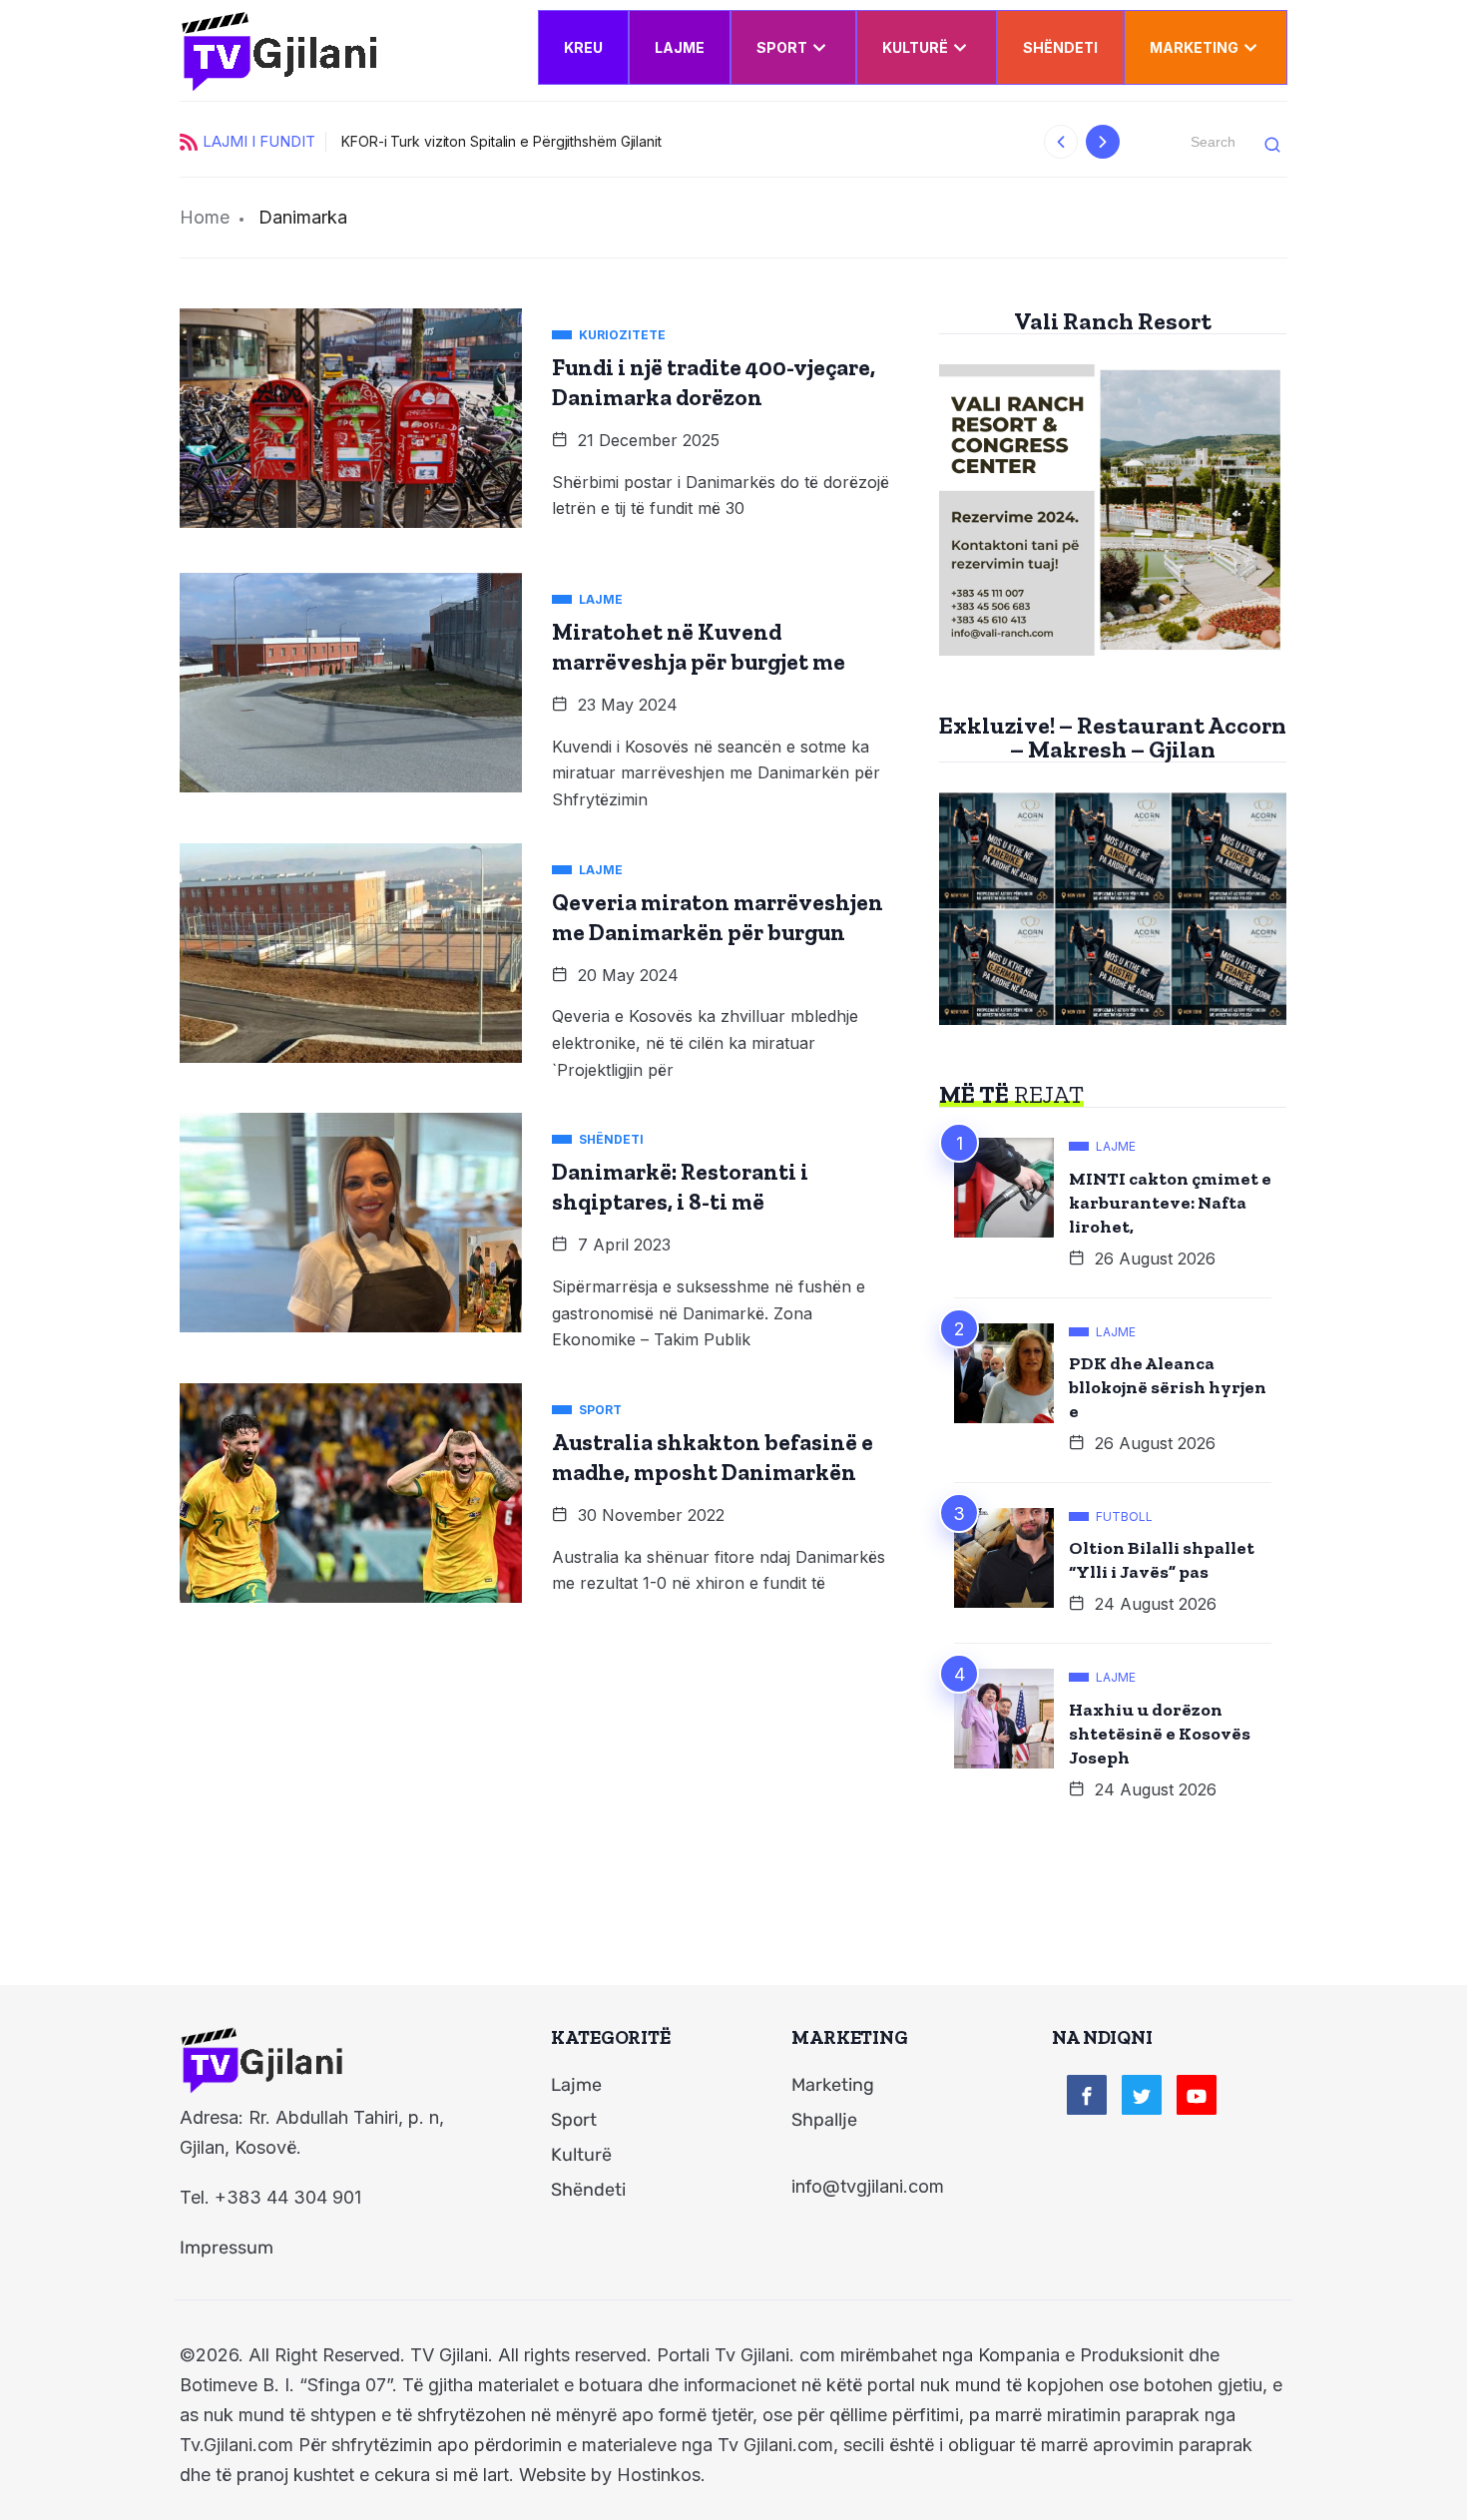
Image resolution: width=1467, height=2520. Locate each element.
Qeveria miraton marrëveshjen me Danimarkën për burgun (718, 917)
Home (205, 217)
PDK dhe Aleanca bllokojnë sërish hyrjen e (1168, 1387)
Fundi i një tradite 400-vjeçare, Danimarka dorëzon (714, 382)
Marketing (1194, 47)
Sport (782, 47)
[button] (1061, 142)
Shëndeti (1060, 47)
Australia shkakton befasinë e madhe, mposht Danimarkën (713, 1457)
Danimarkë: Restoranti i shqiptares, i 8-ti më (680, 1187)
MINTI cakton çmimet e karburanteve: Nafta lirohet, (1170, 1203)
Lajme (680, 47)
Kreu (583, 47)
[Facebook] (1087, 2095)
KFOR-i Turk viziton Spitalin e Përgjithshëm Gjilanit (501, 141)
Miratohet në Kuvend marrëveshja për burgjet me (699, 647)
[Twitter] (1142, 2095)
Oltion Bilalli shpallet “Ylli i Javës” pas (1162, 1560)
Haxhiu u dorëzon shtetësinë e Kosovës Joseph (1160, 1734)
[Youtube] (1197, 2095)
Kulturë (915, 47)
